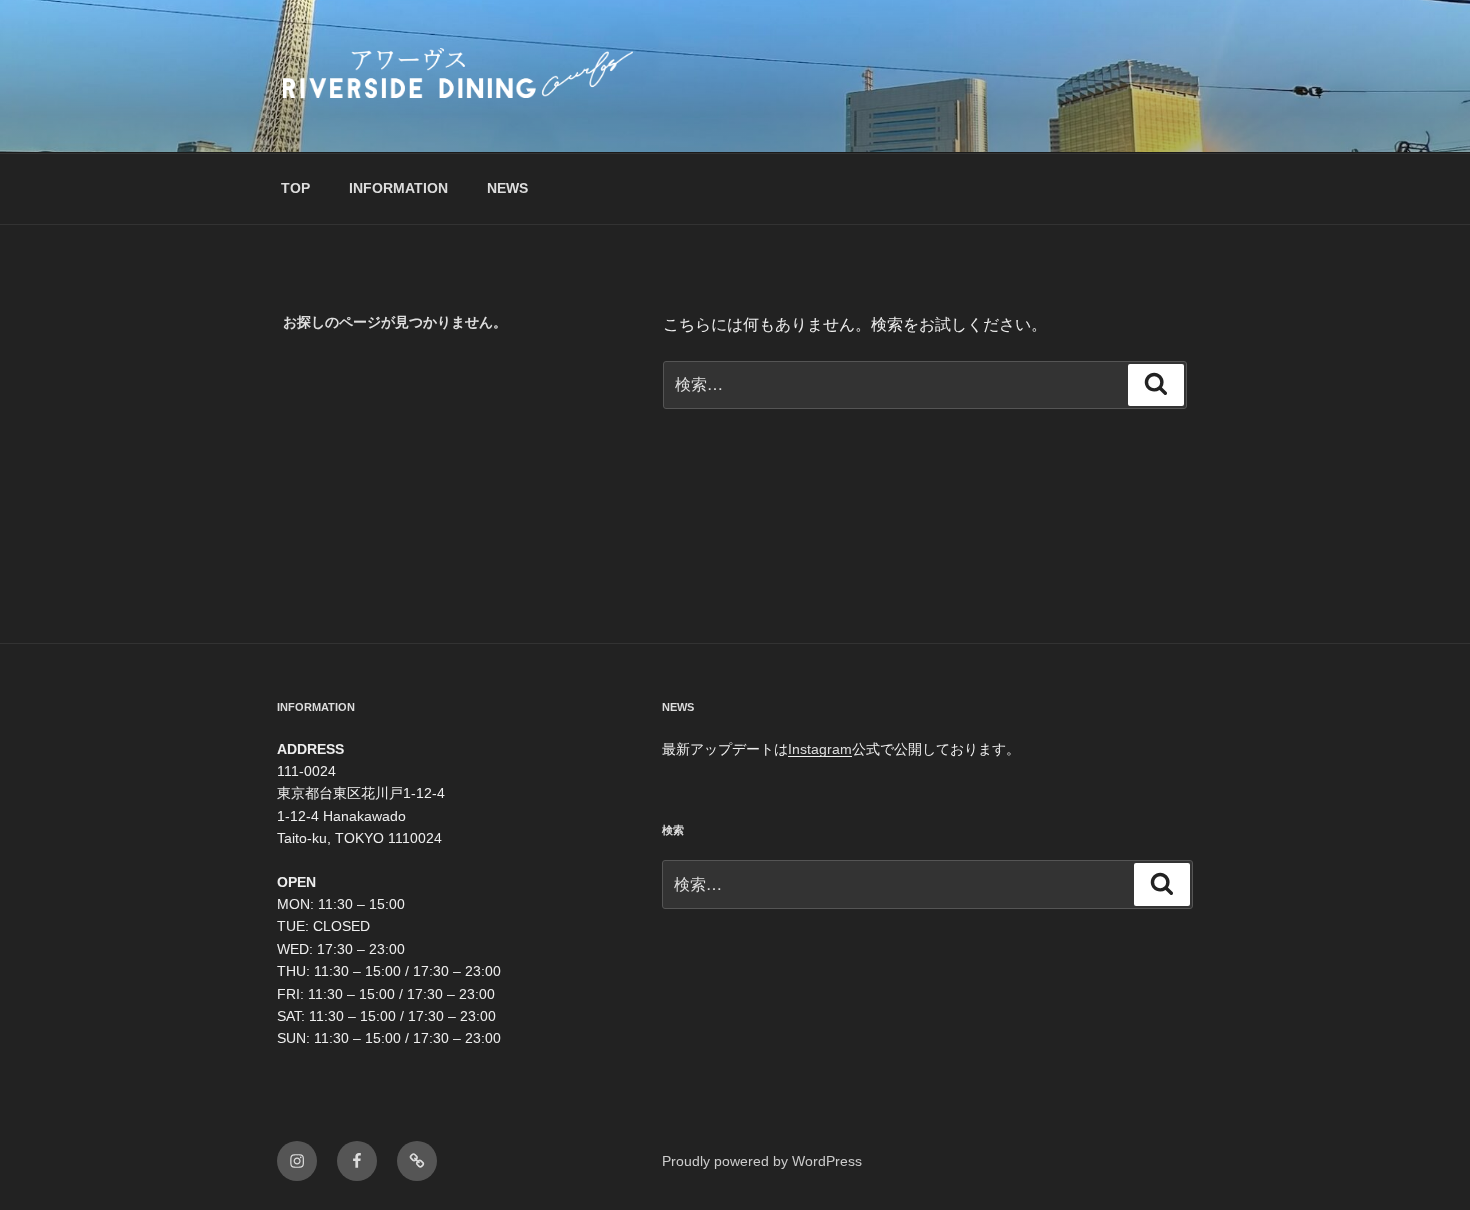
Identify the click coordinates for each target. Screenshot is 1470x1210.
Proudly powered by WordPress (762, 1161)
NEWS (507, 188)
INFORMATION (398, 188)
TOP (295, 188)
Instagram (820, 749)
